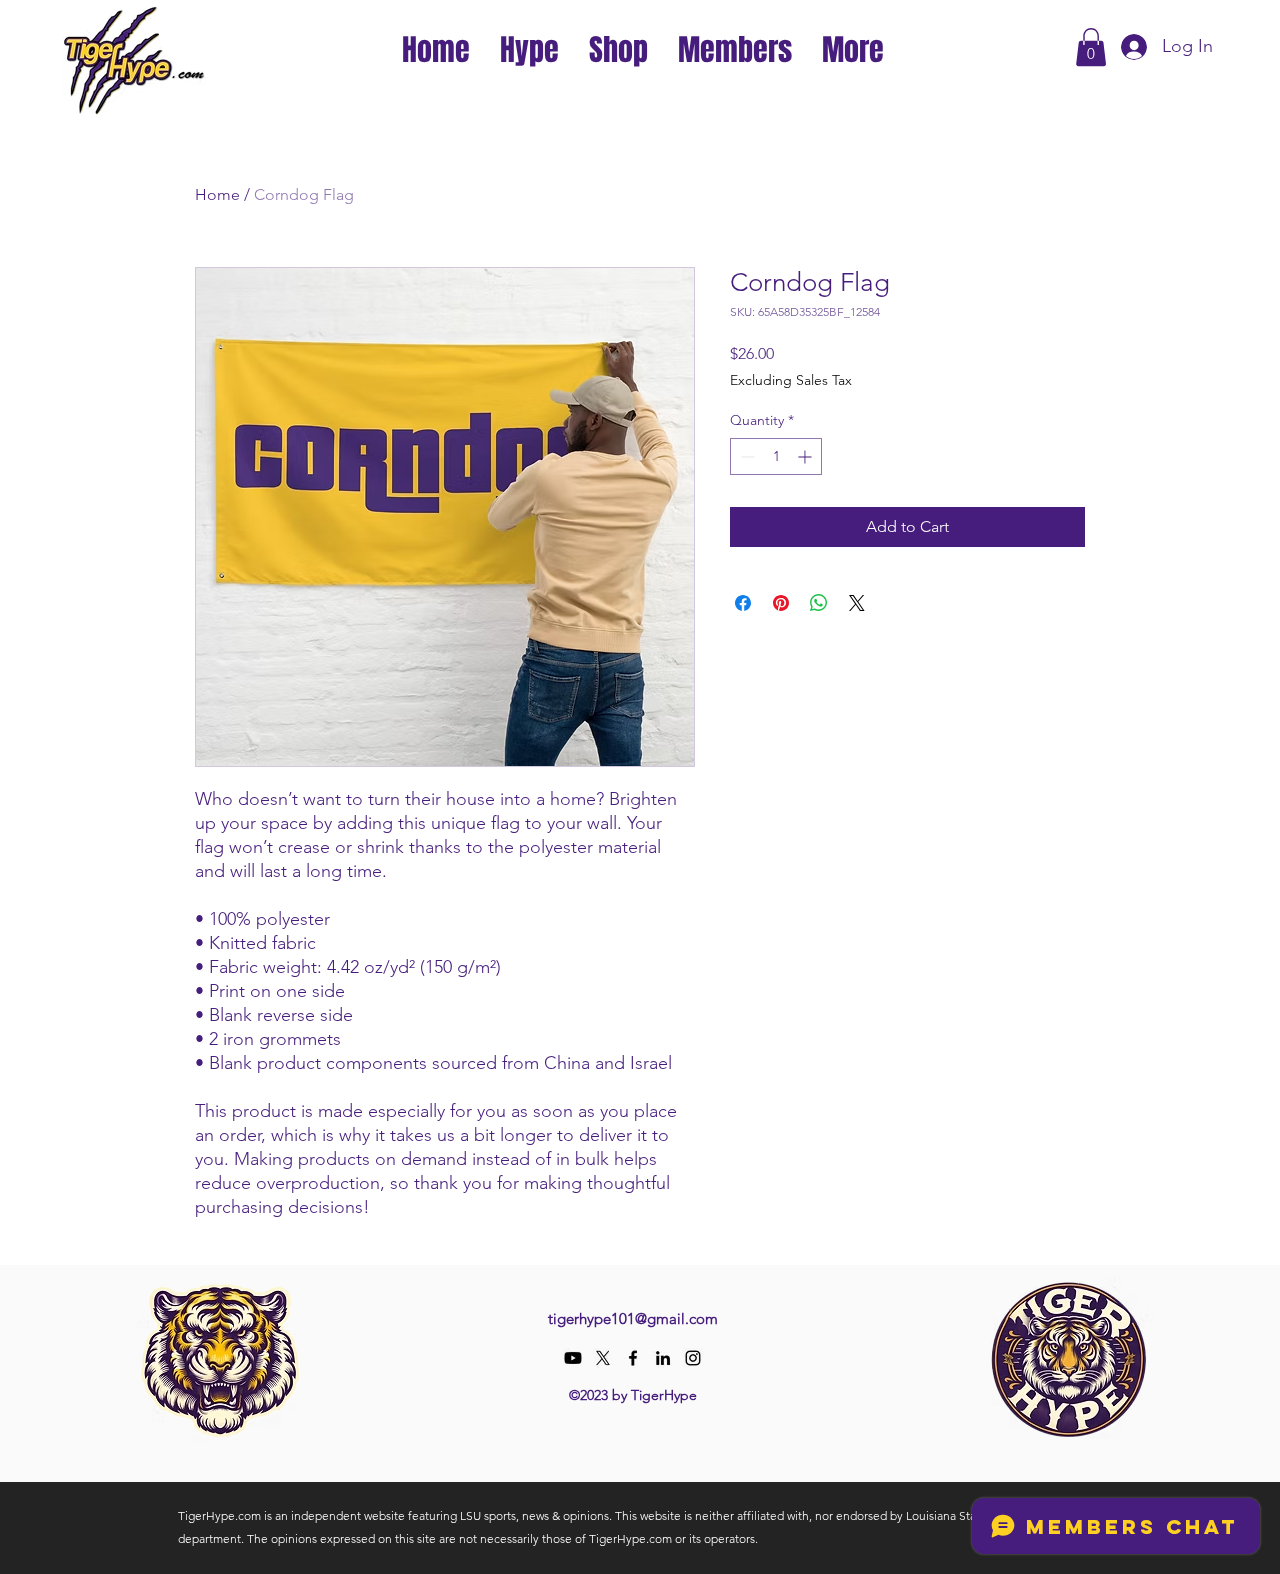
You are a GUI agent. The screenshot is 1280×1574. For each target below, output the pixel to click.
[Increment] (806, 456)
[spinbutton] (776, 456)
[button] (529, 47)
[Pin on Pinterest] (781, 603)
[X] (603, 1358)
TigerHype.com (219, 1515)
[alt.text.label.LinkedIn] (663, 1358)
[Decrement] (745, 456)
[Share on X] (857, 603)
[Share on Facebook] (743, 603)
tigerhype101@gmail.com (633, 1318)
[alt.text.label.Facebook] (633, 1358)
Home (217, 194)
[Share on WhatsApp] (819, 603)
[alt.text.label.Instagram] (693, 1358)
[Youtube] (573, 1358)
